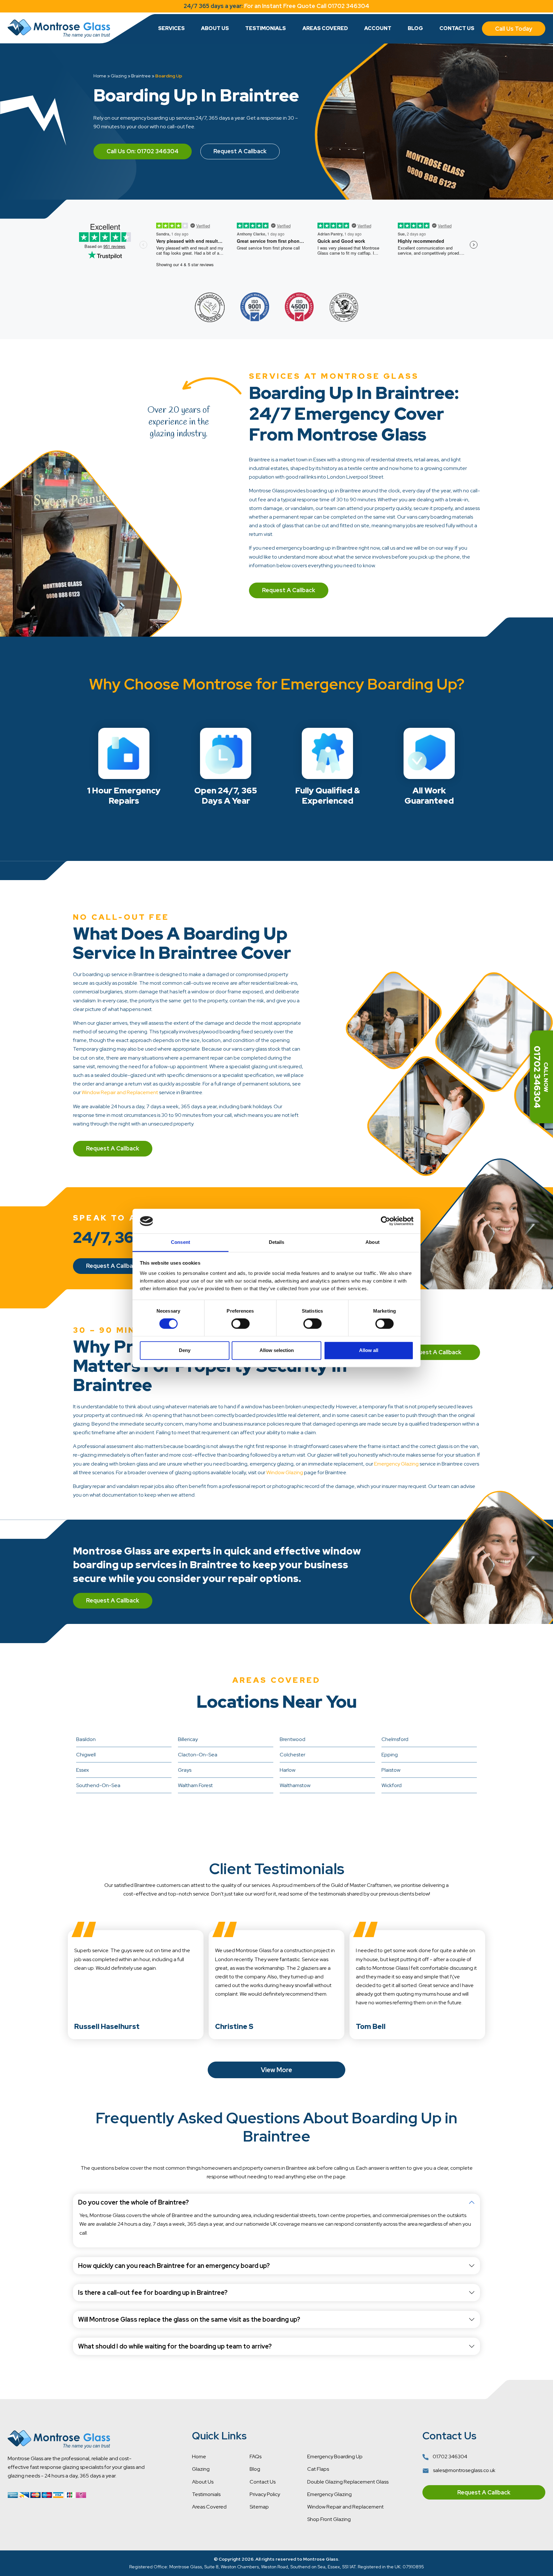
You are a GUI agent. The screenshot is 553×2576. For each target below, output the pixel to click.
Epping (390, 1755)
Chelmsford (395, 1739)
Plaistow (391, 1770)
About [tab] (373, 1242)
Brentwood (293, 1739)
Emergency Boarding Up (335, 2457)
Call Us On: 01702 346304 (143, 151)
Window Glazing (285, 1472)
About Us (215, 28)
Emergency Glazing (396, 1464)
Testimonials (265, 28)
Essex (83, 1770)
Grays (185, 1770)
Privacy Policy (265, 2494)
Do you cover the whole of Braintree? (133, 2202)
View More (276, 2070)
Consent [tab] (180, 1242)
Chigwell (86, 1755)
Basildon (86, 1739)
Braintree (141, 76)
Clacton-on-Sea (198, 1755)
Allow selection (277, 1350)
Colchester (293, 1755)
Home (100, 76)
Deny (185, 1350)
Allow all (369, 1350)
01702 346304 (449, 2457)
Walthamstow (295, 1785)
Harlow (288, 1770)
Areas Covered (325, 28)
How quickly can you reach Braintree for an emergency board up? (174, 2266)
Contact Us (457, 28)
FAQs (256, 2457)
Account (378, 28)
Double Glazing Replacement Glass (348, 2482)
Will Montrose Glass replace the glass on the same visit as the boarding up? (189, 2319)
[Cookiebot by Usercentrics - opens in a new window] (385, 1221)
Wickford (392, 1785)
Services (171, 28)
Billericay (188, 1739)
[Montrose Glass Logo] (59, 28)
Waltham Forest (195, 1785)
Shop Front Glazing (329, 2519)
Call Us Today (514, 29)
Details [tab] (277, 1242)
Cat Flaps (318, 2469)
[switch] (240, 1324)
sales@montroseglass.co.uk (464, 2470)
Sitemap (259, 2507)
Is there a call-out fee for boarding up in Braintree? (153, 2293)
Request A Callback (240, 151)
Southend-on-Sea (98, 1785)
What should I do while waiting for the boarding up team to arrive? (175, 2346)
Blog (415, 28)
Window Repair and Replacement (120, 1092)
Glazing (119, 76)
